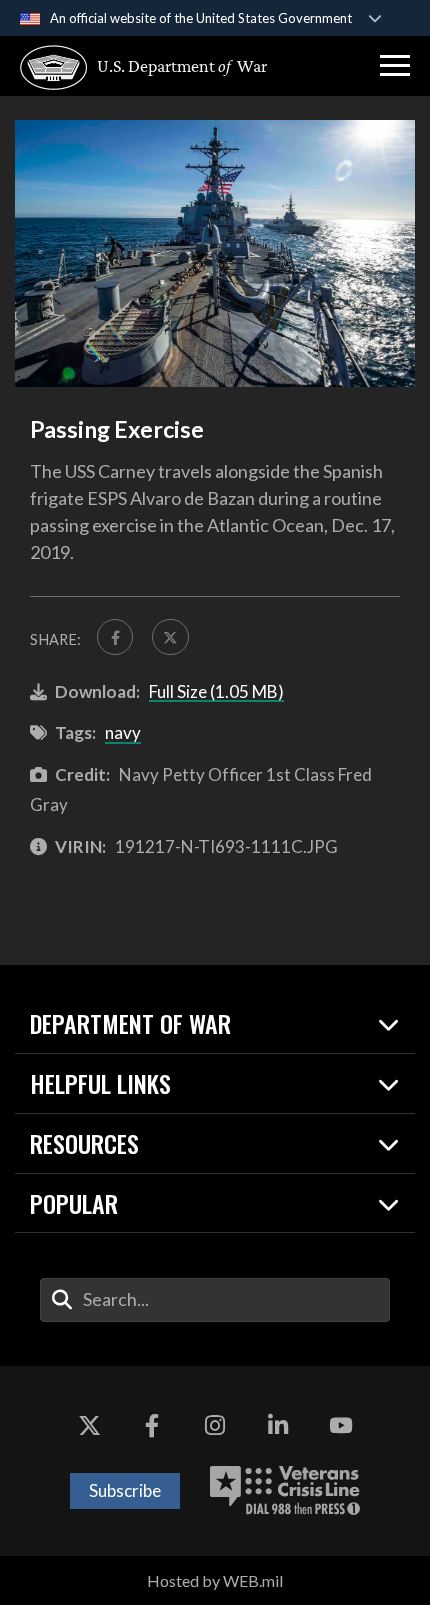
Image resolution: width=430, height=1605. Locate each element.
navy (123, 732)
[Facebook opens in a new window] (152, 1426)
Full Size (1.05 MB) (216, 691)
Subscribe (125, 1490)
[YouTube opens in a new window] (341, 1426)
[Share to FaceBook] (115, 637)
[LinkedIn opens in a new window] (278, 1426)
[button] (395, 66)
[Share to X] (170, 637)
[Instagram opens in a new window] (215, 1426)
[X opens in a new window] (89, 1426)
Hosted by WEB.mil (215, 1580)
